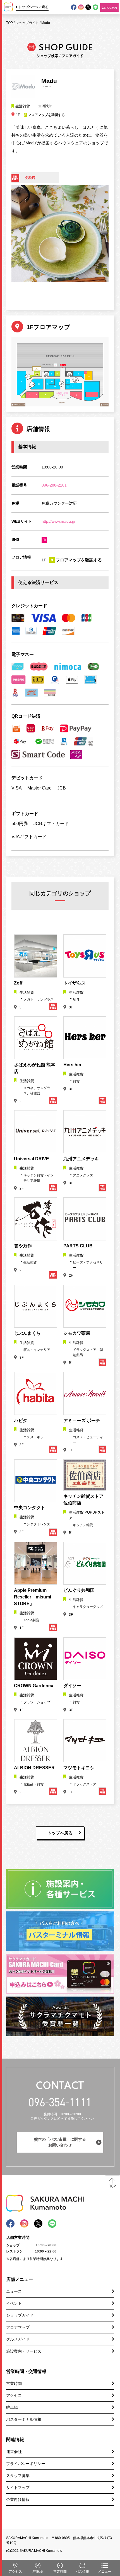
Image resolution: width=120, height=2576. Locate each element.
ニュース (14, 2291)
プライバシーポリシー (26, 2464)
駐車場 (12, 2407)
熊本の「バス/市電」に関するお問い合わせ (60, 2142)
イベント (14, 2303)
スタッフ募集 (18, 2476)
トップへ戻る (60, 1833)
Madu (46, 23)
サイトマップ (18, 2488)
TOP (9, 23)
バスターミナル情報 (24, 2419)
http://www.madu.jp (58, 521)
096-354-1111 (60, 2102)
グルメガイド (18, 2339)
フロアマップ (18, 2327)
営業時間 (14, 2383)
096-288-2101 (54, 485)
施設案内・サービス (24, 2351)
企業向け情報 (18, 2499)
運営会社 (14, 2452)
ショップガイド (27, 23)
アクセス (14, 2395)
